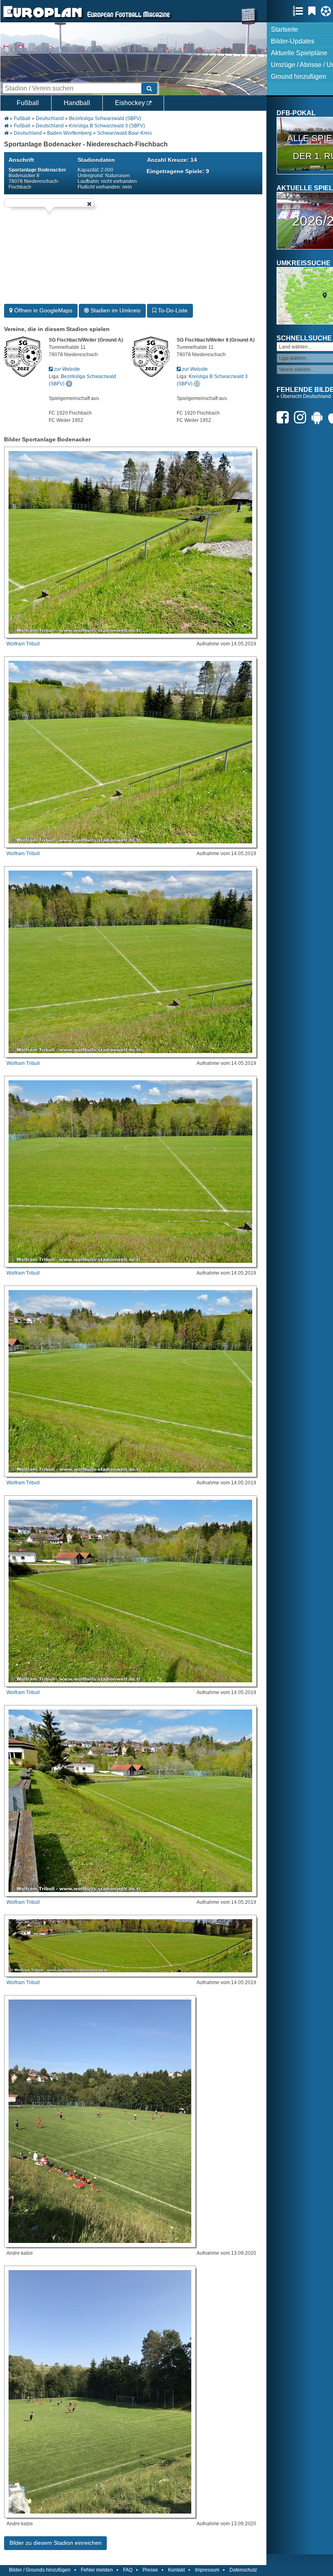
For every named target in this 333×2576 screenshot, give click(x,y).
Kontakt (176, 2570)
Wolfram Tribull (23, 644)
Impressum (207, 2570)
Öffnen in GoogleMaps (42, 310)
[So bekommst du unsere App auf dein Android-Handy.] (319, 417)
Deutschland (50, 118)
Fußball (28, 103)
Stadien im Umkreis (115, 310)
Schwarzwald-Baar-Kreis (124, 133)
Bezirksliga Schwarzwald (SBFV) (105, 118)
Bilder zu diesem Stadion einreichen (55, 2543)
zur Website (66, 369)
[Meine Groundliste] (300, 11)
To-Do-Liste (172, 310)
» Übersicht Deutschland (304, 396)
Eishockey (131, 103)
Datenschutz (243, 2570)
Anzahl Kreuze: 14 (172, 160)
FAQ (128, 2570)
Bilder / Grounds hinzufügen (40, 2570)
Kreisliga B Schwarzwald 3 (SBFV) (107, 126)
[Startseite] (43, 19)
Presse (150, 2570)
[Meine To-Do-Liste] (314, 11)
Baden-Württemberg (69, 133)
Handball (77, 103)
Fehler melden (97, 2570)
